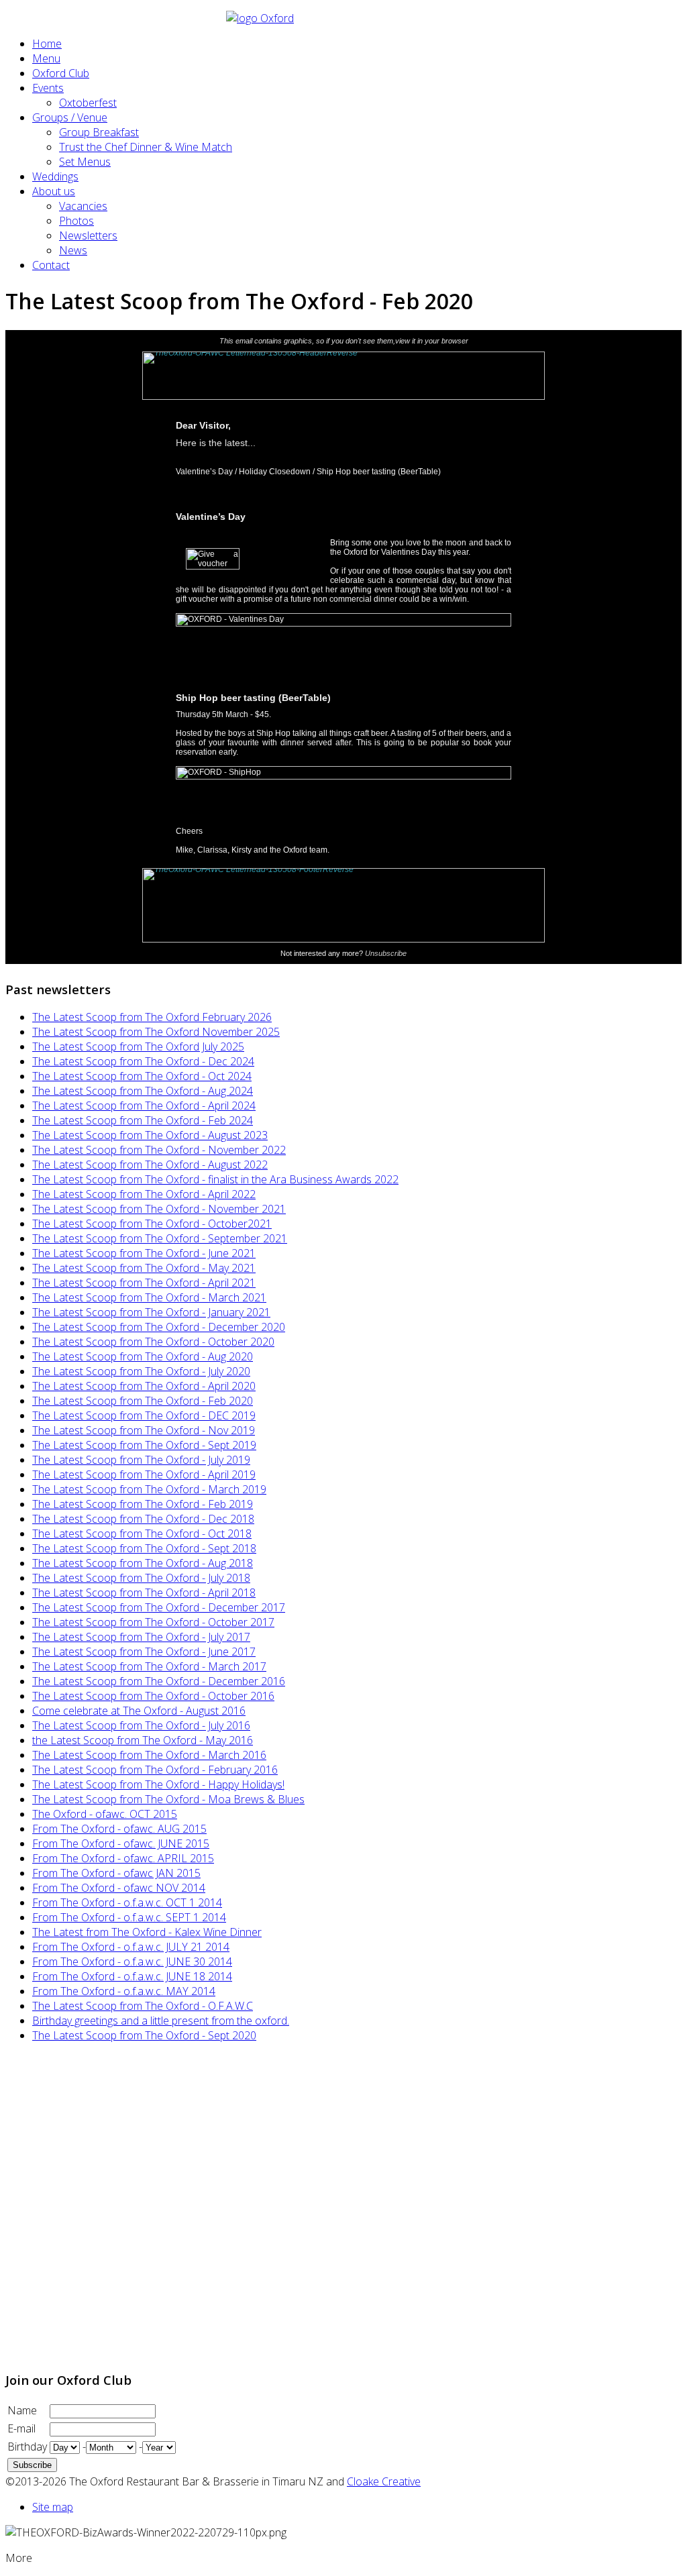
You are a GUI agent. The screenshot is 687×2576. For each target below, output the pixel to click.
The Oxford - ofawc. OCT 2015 (105, 1814)
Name (22, 2410)
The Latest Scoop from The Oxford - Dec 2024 (143, 1061)
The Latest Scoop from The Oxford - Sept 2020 (144, 2035)
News (73, 250)
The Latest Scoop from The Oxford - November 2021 (159, 1209)
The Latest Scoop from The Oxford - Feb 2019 (143, 1504)
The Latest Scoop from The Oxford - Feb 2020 (143, 1401)
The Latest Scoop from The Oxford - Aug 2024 (143, 1091)
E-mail (21, 2428)
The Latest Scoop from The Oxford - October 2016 (153, 1696)
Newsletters (88, 235)
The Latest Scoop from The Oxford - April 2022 (144, 1194)
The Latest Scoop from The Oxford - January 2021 (151, 1312)
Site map (53, 2507)
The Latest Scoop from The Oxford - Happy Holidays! (158, 1784)
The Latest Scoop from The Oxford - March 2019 (149, 1489)
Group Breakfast (99, 132)
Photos (76, 221)
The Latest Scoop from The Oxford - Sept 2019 (144, 1445)
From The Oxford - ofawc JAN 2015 (116, 1873)
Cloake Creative (384, 2481)
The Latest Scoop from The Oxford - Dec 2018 (143, 1519)
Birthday (27, 2447)
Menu (46, 58)
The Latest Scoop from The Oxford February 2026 (152, 1017)
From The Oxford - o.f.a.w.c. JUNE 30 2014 (132, 1962)
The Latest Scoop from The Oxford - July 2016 (141, 1725)
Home (47, 44)
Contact (51, 265)
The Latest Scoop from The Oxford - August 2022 (150, 1165)
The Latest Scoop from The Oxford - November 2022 (159, 1150)
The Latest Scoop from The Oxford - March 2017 (149, 1666)
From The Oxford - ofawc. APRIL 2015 (123, 1858)
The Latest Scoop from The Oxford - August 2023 (150, 1135)
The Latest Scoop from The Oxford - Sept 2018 (144, 1548)
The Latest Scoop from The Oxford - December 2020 (159, 1327)
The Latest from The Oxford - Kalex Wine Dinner (147, 1932)
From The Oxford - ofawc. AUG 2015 (119, 1829)
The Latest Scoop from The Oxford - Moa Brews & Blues (168, 1799)
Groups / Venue (70, 117)
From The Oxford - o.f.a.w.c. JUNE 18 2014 (132, 1976)
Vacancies (83, 206)
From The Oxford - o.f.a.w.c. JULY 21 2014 (131, 1947)
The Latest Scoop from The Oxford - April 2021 (144, 1283)
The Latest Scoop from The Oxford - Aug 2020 (143, 1356)
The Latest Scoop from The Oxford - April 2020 (144, 1386)
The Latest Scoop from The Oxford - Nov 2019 (144, 1430)
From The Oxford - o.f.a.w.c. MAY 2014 (124, 1991)
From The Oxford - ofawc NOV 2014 (119, 1888)
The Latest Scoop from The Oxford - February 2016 (155, 1770)
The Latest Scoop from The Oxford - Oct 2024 (142, 1076)
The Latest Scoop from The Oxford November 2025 (156, 1032)
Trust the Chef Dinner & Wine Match (146, 147)
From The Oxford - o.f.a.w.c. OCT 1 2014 (127, 1902)
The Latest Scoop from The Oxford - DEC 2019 (144, 1415)
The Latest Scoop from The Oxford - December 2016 (159, 1681)
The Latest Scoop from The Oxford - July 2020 (141, 1371)
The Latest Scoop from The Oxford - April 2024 (144, 1106)
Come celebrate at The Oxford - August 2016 (139, 1711)
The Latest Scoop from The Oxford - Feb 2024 (143, 1120)
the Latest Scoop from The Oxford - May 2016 (143, 1740)
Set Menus (85, 162)
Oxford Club (61, 73)
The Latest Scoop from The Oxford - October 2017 (153, 1622)
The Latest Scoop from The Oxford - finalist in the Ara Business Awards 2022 (215, 1179)
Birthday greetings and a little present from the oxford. (161, 2021)
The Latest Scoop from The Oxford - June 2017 (144, 1652)
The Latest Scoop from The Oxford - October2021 (152, 1224)
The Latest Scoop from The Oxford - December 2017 (159, 1607)
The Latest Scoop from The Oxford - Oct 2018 (142, 1534)
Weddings (55, 176)
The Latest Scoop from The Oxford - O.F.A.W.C (143, 2006)
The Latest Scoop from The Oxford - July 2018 (141, 1578)
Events (48, 88)
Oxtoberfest (88, 103)
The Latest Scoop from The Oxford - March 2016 (149, 1755)
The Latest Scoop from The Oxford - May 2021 (144, 1268)
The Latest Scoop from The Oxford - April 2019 (144, 1474)
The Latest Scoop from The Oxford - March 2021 (149, 1297)
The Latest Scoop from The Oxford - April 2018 (144, 1593)
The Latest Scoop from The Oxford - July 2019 (141, 1460)
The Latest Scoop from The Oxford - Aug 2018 (143, 1563)
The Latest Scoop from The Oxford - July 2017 (141, 1637)
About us (54, 191)
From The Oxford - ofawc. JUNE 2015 (121, 1843)
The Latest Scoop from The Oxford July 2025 (138, 1046)
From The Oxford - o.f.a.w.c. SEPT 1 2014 (129, 1917)
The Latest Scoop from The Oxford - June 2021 (144, 1253)
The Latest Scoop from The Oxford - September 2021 (160, 1238)
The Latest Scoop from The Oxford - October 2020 (153, 1342)
